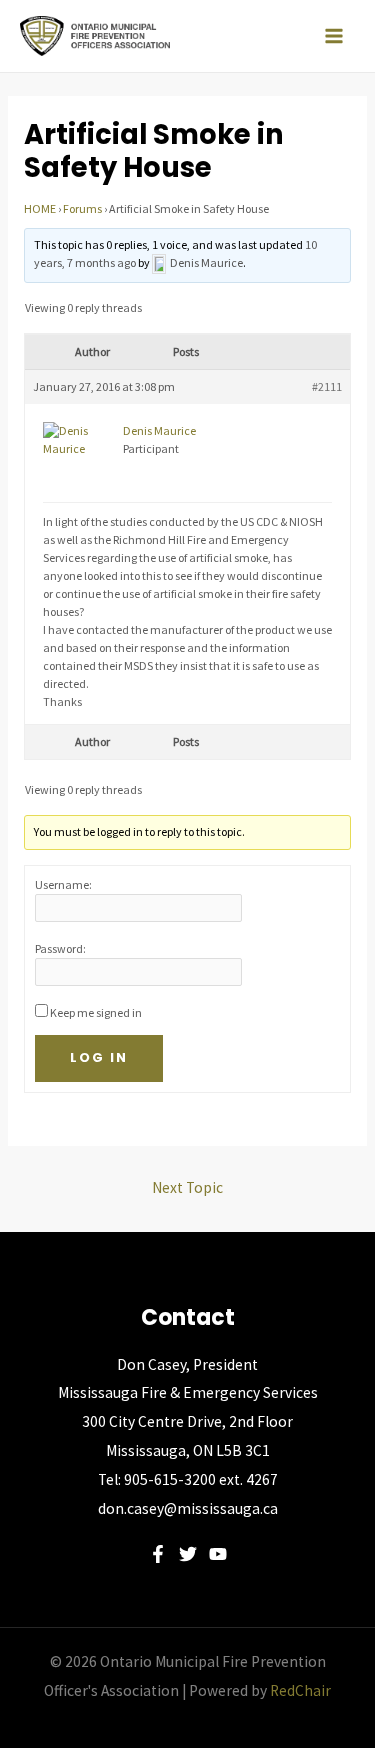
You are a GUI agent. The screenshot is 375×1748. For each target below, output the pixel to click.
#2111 (327, 386)
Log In (99, 1057)
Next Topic (187, 1187)
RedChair (300, 1690)
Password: (60, 948)
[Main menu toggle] (334, 36)
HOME (40, 208)
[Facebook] (158, 1554)
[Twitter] (188, 1554)
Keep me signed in (96, 1012)
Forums (82, 208)
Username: (63, 884)
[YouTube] (218, 1554)
